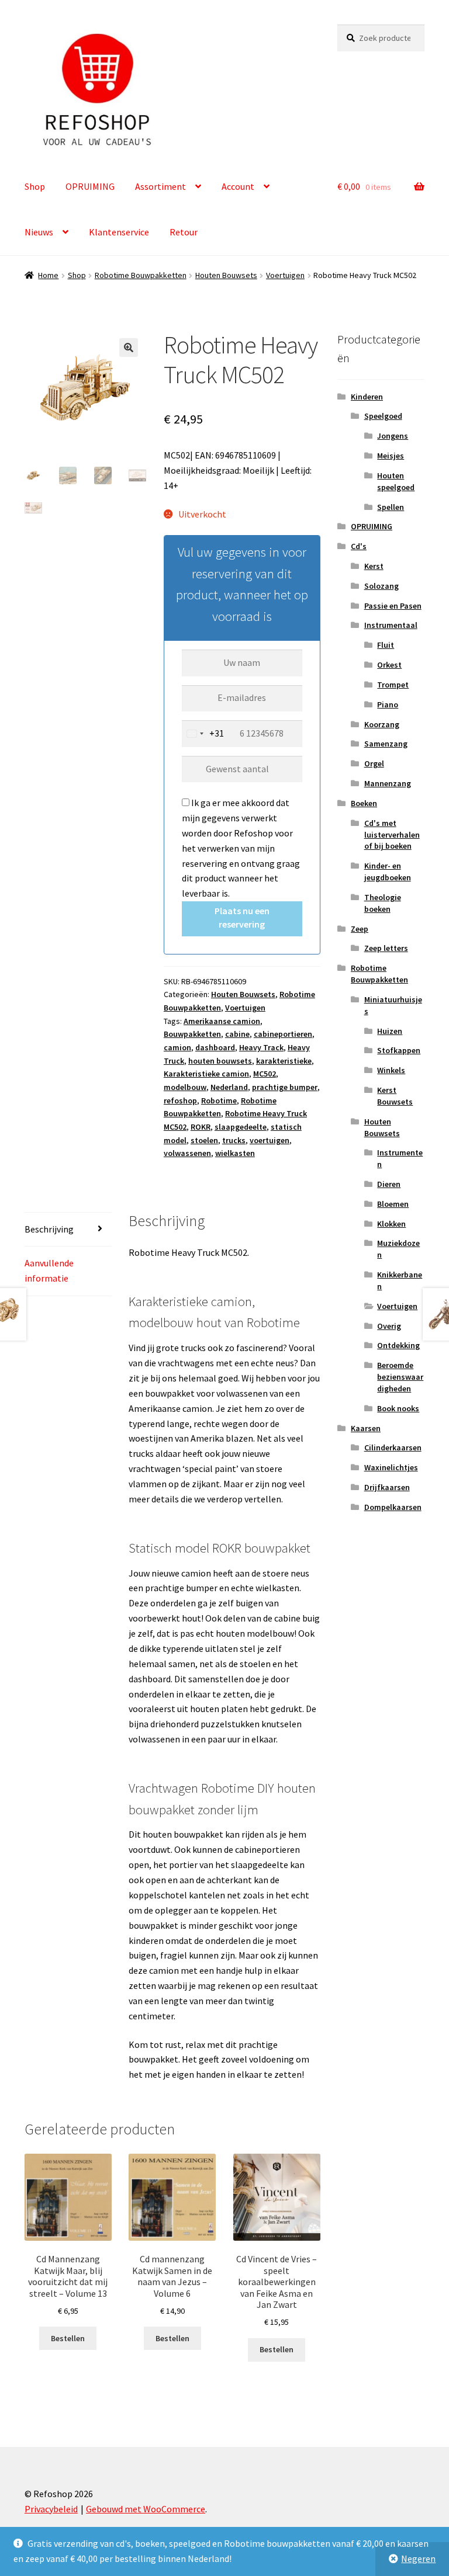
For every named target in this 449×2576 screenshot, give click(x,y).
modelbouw (185, 1087)
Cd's (359, 546)
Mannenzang (388, 783)
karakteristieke (284, 1061)
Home (48, 275)
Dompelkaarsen (393, 1507)
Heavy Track (261, 1047)
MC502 (265, 1074)
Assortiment (160, 186)
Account (238, 186)
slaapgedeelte (241, 1127)
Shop (35, 186)
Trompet (393, 685)
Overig (389, 1326)
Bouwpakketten (192, 1034)
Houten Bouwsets (226, 275)
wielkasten (235, 1153)
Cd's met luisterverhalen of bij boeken (392, 835)
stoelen (204, 1140)
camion (177, 1047)
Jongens (393, 436)
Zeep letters (386, 948)
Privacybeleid (51, 2509)
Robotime (219, 1100)
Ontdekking (398, 1345)
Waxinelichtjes (391, 1467)
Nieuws (39, 232)
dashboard (215, 1047)
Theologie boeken (383, 903)
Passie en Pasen (393, 606)
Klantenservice (119, 232)
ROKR (201, 1127)
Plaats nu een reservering (242, 917)
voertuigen (270, 1140)
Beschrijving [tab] (49, 1229)
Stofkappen (399, 1050)
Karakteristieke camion (206, 1074)
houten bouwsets (220, 1061)
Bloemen (393, 1204)
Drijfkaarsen (387, 1487)
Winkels (391, 1070)
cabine (237, 1034)
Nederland (229, 1087)
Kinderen (367, 397)
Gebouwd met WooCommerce (146, 2509)
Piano (388, 704)
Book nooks (398, 1408)
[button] (129, 348)
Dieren (389, 1184)
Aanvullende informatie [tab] (49, 1270)
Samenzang (386, 744)
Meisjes (391, 456)
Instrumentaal (391, 625)
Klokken (391, 1224)
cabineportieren (283, 1034)
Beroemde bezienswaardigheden (400, 1377)
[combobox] (203, 734)
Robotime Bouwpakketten (141, 275)
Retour (184, 232)
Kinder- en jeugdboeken (388, 872)
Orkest (389, 665)
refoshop (180, 1100)
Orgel (374, 763)
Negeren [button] (418, 2558)
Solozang (381, 586)
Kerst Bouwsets (395, 1096)
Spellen (391, 507)
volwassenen (187, 1153)
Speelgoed (383, 416)
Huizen (390, 1031)
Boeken (364, 803)
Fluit (386, 645)
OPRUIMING (90, 186)
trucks (234, 1140)
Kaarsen (366, 1428)
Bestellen (68, 2338)
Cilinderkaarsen (393, 1447)
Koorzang (382, 724)
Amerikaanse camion (222, 1021)
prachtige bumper (285, 1087)
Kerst (374, 566)
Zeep (360, 929)
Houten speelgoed (396, 481)
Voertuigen (285, 275)
